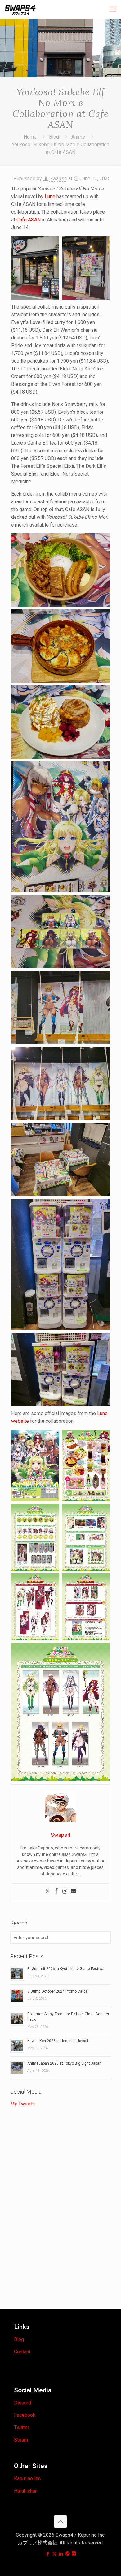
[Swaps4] (20, 9)
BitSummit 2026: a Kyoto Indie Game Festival (66, 1969)
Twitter (22, 2427)
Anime (78, 137)
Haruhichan (26, 2491)
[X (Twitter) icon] (54, 2554)
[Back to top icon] (60, 2522)
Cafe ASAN (29, 220)
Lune (50, 196)
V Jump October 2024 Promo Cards (58, 1991)
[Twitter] (47, 1892)
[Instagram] (65, 1892)
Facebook (25, 2415)
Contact (22, 2352)
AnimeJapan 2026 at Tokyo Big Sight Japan (64, 2063)
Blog (54, 137)
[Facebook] (56, 1892)
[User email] (74, 1892)
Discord (22, 2403)
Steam (21, 2440)
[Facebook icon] (48, 2554)
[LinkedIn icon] (61, 2554)
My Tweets (22, 2104)
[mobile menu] (113, 9)
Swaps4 (58, 179)
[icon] (67, 2554)
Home (30, 137)
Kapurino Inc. (28, 2478)
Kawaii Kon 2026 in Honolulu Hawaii (58, 2041)
